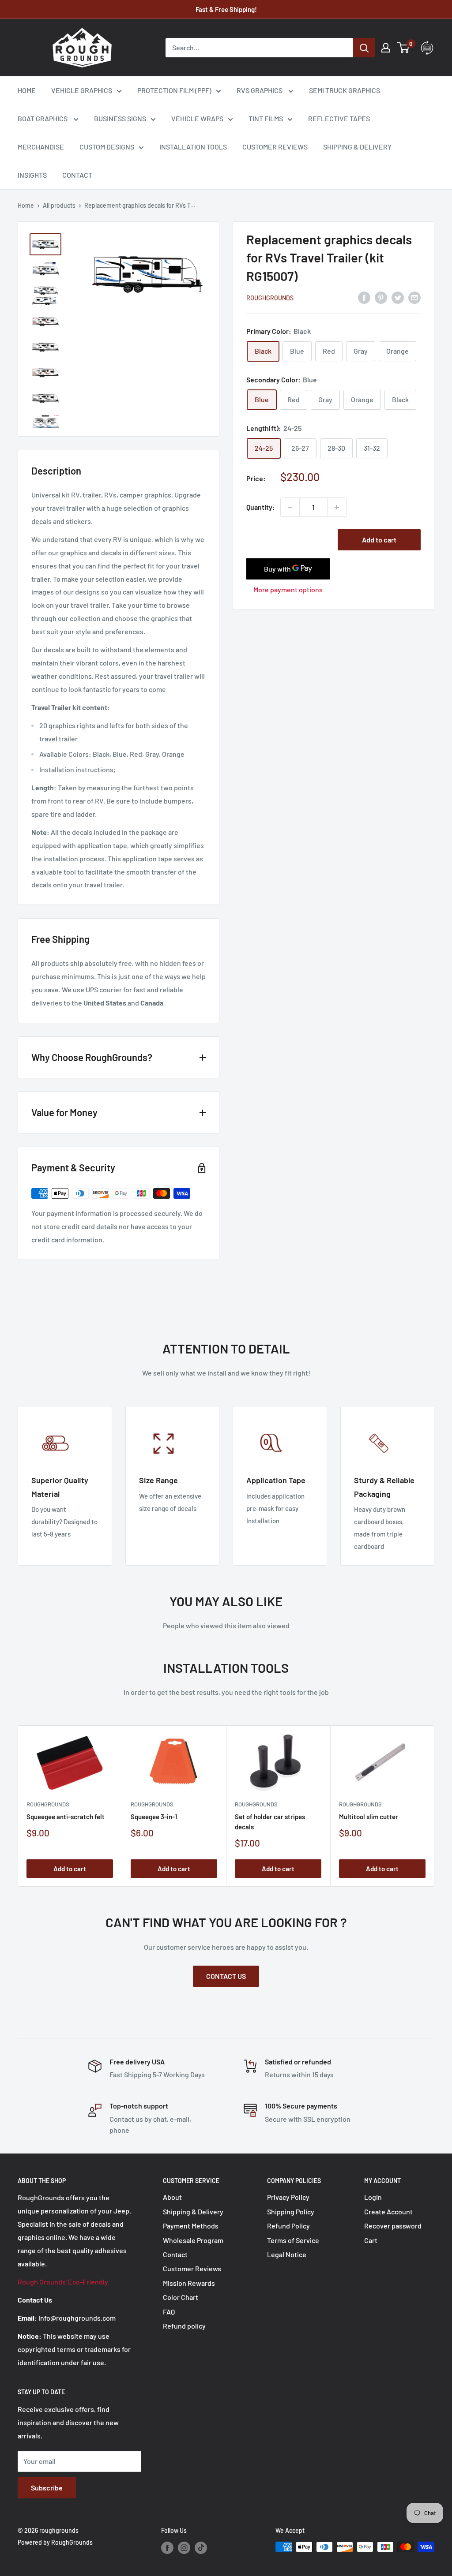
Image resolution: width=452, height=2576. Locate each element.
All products (59, 205)
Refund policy (184, 2326)
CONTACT (77, 175)
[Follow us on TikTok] (201, 2548)
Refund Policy (288, 2226)
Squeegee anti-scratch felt (66, 1817)
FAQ (169, 2312)
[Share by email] (414, 297)
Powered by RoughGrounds (55, 2542)
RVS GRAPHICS (260, 90)
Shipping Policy (291, 2211)
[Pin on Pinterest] (381, 297)
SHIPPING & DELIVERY (357, 147)
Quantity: (261, 507)
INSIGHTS (32, 175)
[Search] (364, 48)
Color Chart (181, 2297)
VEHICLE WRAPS (197, 118)
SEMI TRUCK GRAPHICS (345, 90)
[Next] (435, 1806)
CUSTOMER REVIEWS (275, 147)
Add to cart (379, 540)
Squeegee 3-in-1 (154, 1817)
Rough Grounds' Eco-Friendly (63, 2282)
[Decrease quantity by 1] (290, 507)
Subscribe (47, 2488)
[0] (404, 48)
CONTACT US (226, 1976)
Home (26, 205)
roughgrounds (270, 298)
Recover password (393, 2226)
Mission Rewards (189, 2283)
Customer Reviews (192, 2268)
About (172, 2197)
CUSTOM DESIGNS (107, 147)
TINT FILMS (266, 118)
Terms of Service (293, 2240)
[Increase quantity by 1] (337, 507)
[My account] (386, 48)
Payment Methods (191, 2226)
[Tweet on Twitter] (398, 297)
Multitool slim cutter (369, 1817)
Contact (175, 2254)
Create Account (388, 2211)
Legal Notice (287, 2254)
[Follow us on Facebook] (167, 2548)
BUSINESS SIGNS (120, 118)
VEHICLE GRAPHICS (82, 90)
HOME (27, 90)
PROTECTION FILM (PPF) (174, 90)
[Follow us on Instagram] (184, 2548)
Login (373, 2197)
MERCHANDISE (41, 147)
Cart (371, 2240)
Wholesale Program (193, 2240)
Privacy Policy (288, 2197)
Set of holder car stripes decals (270, 1822)
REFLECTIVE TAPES (339, 118)
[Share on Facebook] (364, 297)
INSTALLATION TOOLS (193, 147)
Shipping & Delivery (193, 2211)
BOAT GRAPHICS (43, 118)
